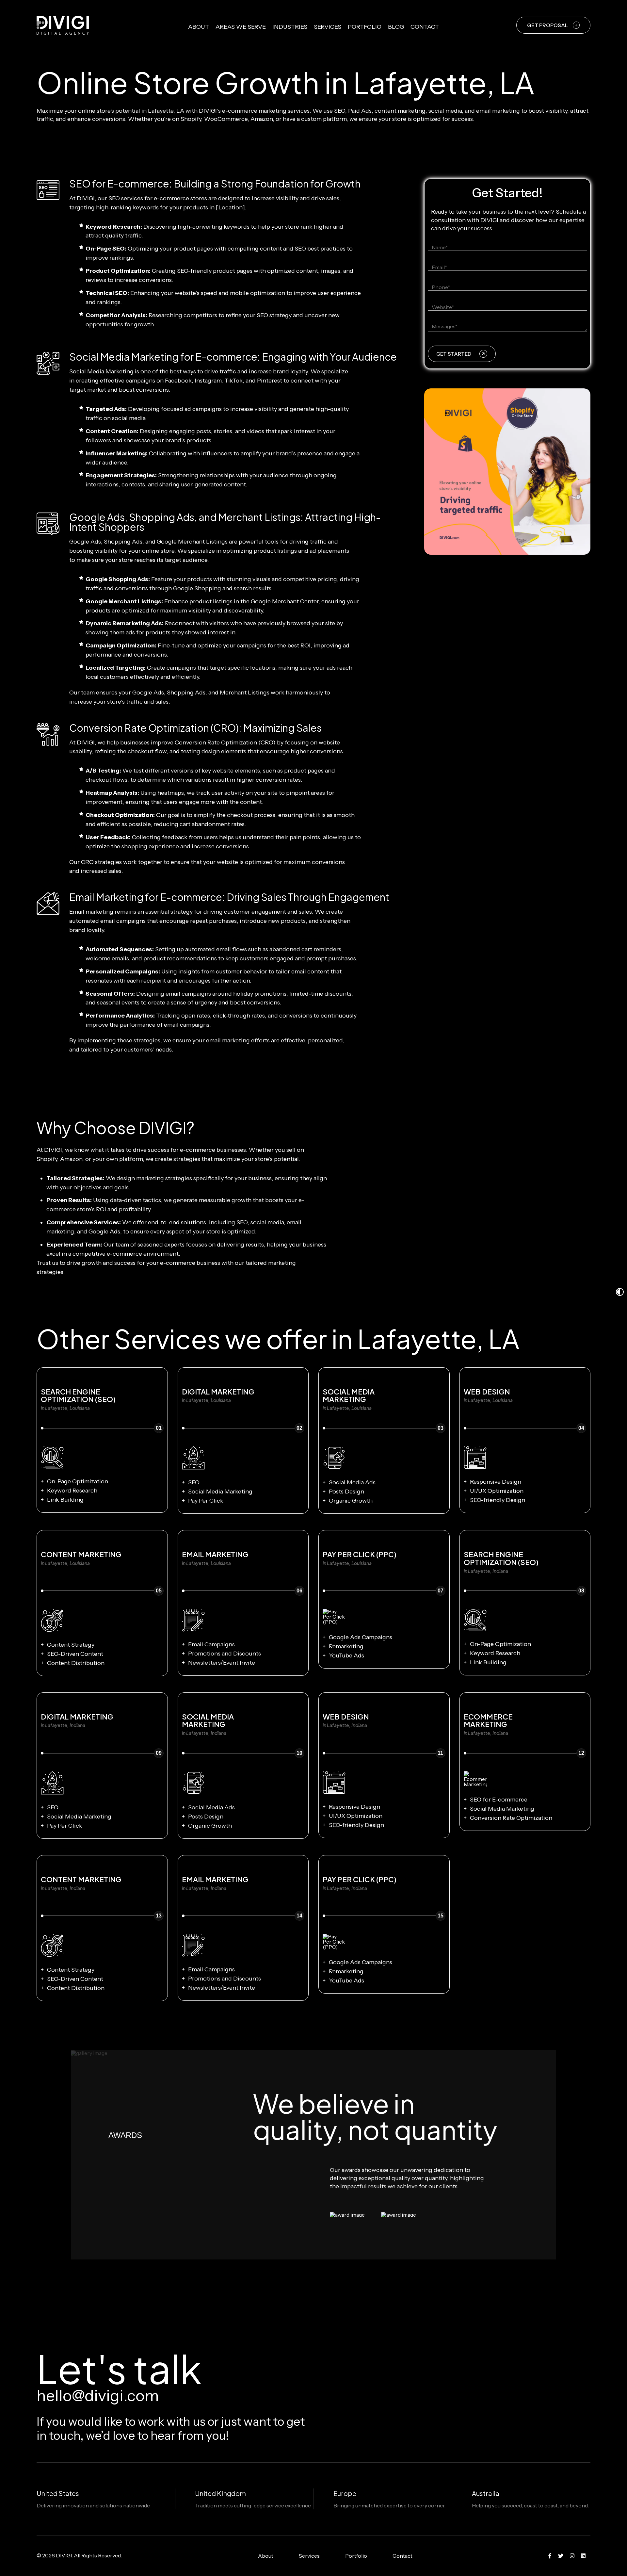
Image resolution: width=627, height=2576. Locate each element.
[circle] (550, 2556)
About (199, 27)
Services (328, 27)
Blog (396, 27)
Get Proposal (547, 25)
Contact (425, 27)
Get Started (454, 354)
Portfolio (365, 27)
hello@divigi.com (98, 2396)
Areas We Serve (241, 27)
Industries (290, 27)
